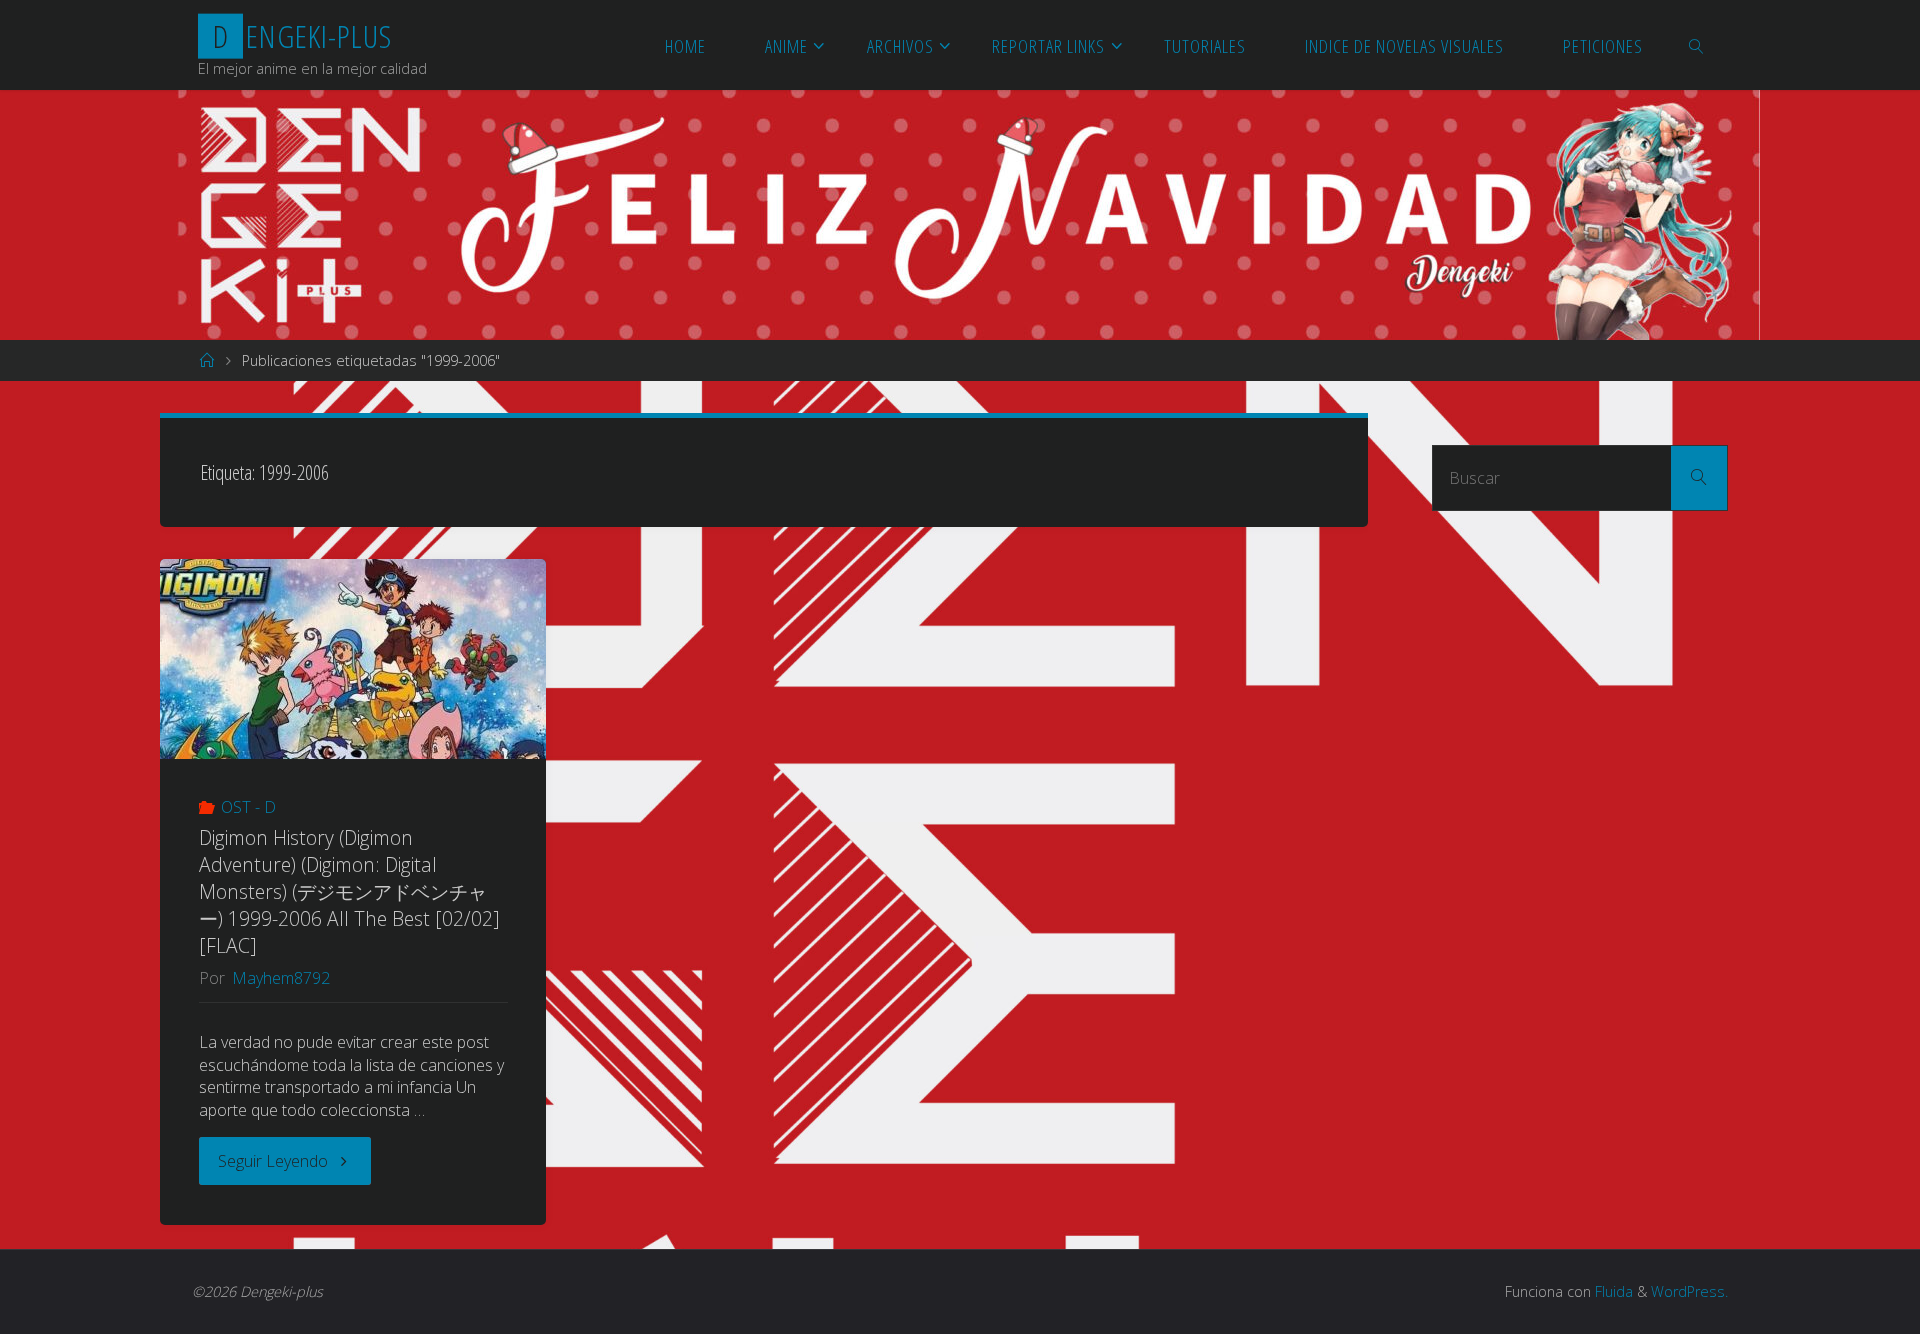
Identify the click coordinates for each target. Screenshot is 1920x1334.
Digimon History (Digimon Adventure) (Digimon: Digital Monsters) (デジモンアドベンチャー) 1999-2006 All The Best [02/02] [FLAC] (349, 891)
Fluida (1612, 1291)
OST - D (248, 807)
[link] (1697, 45)
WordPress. (1689, 1291)
